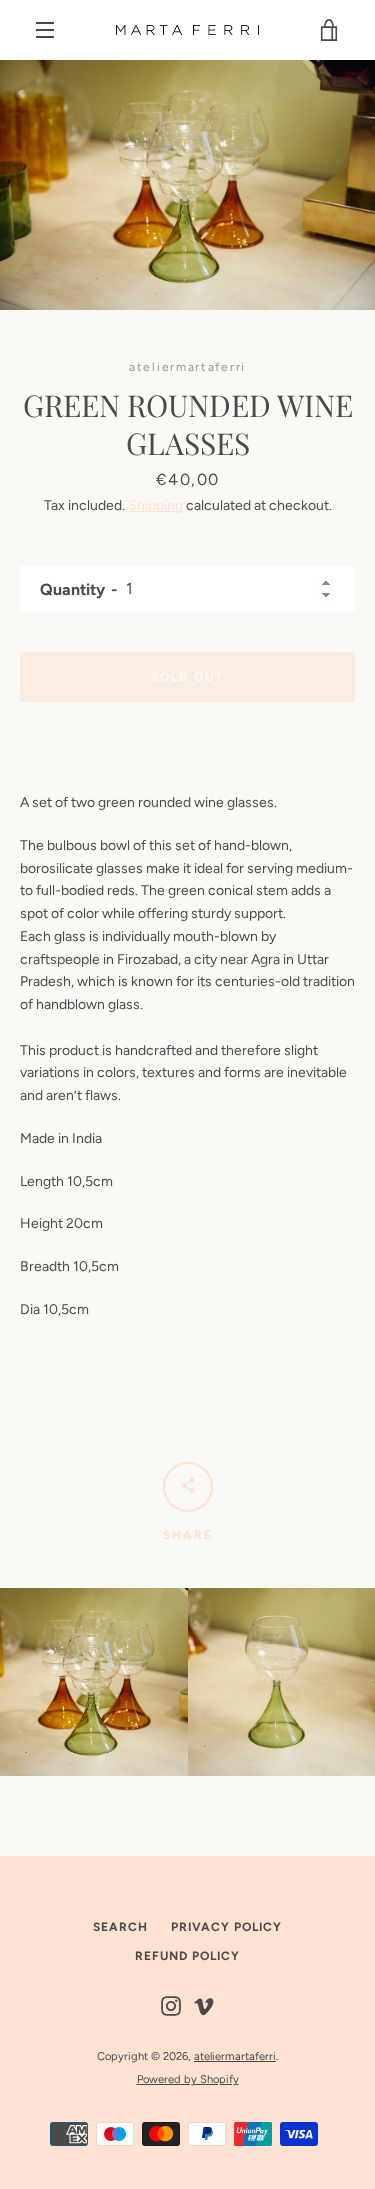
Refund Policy (187, 1956)
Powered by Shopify (188, 2079)
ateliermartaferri (235, 2056)
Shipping (155, 505)
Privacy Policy (226, 1927)
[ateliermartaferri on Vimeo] (204, 2005)
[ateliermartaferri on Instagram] (171, 2005)
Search (120, 1927)
